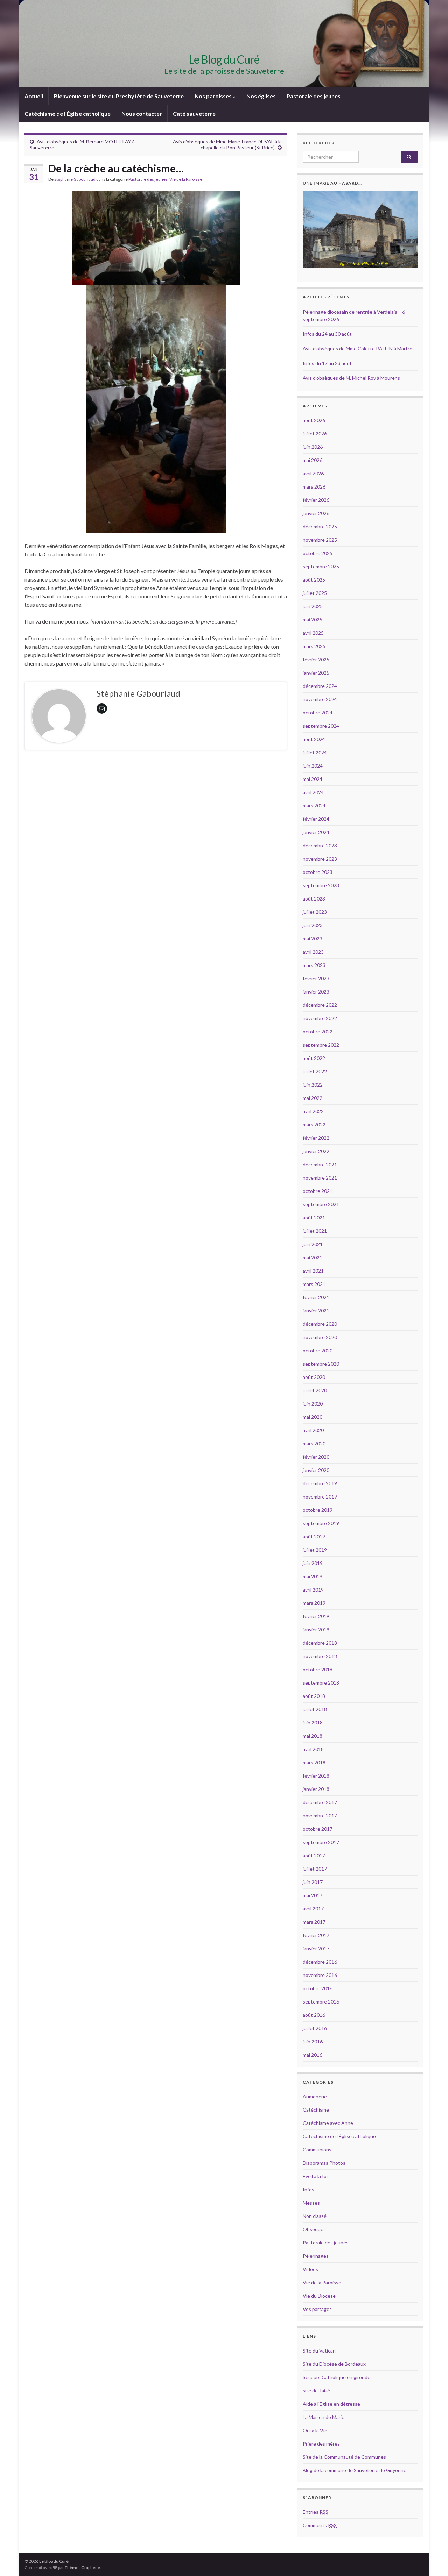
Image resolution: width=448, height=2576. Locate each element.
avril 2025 (313, 633)
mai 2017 (313, 1895)
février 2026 (316, 500)
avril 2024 (313, 792)
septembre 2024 (321, 726)
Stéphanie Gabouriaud (75, 179)
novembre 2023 (320, 859)
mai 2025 (313, 620)
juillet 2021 (315, 1231)
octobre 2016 (318, 1988)
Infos (309, 2189)
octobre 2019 (318, 1510)
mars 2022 (314, 1125)
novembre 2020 (320, 1337)
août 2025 (314, 580)
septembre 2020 (321, 1364)
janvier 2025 (316, 673)
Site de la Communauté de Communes (344, 2457)
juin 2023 (313, 925)
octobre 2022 (318, 1031)
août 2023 (314, 899)
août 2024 (314, 739)
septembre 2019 (321, 1523)
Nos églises (261, 96)
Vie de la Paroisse (186, 179)
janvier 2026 (316, 513)
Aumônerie (315, 2096)
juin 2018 (313, 1723)
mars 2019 (314, 1603)
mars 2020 (314, 1443)
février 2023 (316, 978)
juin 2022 (313, 1085)
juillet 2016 (315, 2028)
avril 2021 (313, 1271)
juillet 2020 (315, 1390)
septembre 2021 (321, 1204)
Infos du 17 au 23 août (327, 363)
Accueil (34, 96)
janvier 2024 (316, 832)
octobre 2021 (318, 1191)
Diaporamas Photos (324, 2163)
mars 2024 (314, 806)
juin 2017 (313, 1882)
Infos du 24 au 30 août (327, 334)
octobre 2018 (318, 1669)
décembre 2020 (320, 1324)
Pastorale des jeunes (314, 96)
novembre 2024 (320, 699)
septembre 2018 (321, 1683)
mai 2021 (313, 1257)
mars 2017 (314, 1922)
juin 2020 (313, 1404)
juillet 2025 (315, 593)
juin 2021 (313, 1244)
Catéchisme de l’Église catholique (68, 113)
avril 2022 (313, 1111)
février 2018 (316, 1776)
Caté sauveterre (194, 113)
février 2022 (316, 1138)
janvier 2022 (316, 1151)
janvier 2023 (316, 992)
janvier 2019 (316, 1629)
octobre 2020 (318, 1350)
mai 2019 (313, 1576)
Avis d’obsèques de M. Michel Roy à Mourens (351, 378)
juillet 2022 (315, 1071)
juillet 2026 (315, 433)
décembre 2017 (320, 1802)
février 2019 (316, 1616)
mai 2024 (313, 779)
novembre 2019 (320, 1497)
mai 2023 (313, 938)
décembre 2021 (320, 1164)
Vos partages (317, 2309)
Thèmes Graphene (82, 2567)
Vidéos (310, 2269)
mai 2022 (313, 1098)
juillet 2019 (315, 1550)
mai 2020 (313, 1417)
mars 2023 (314, 965)
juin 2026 (313, 447)
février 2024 (316, 819)
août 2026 (314, 420)
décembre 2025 (320, 526)
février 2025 (316, 659)
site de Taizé (316, 2390)
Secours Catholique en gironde (337, 2377)
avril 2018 (313, 1749)
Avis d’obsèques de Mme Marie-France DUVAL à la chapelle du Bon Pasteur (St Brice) (227, 144)
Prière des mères (321, 2444)
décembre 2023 (320, 845)
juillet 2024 (315, 752)
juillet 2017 (315, 1869)
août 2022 (314, 1058)
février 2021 (316, 1297)
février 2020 (316, 1457)
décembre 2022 (320, 1005)
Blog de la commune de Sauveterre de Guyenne (355, 2470)
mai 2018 (313, 1736)
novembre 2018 (320, 1656)
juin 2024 (313, 766)
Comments (320, 2525)
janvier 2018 (316, 1789)
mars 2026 (314, 487)
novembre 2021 (320, 1178)
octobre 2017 (318, 1829)
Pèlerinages (316, 2256)
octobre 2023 (318, 872)
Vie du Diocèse (319, 2296)
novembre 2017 (320, 1816)
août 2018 (314, 1696)
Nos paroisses (214, 96)
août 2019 (314, 1536)
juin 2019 (313, 1563)
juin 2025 (313, 606)
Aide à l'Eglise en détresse (331, 2404)
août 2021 (314, 1218)
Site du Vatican (319, 2351)
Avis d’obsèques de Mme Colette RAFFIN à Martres (359, 348)
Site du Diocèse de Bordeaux (334, 2364)
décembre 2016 (320, 1962)
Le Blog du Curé (224, 59)
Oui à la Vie (315, 2430)
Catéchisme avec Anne (328, 2123)
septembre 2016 (321, 2002)
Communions (317, 2150)
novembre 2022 (320, 1018)
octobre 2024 (318, 713)
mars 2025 (314, 646)
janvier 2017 (316, 1948)
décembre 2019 (320, 1483)
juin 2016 (313, 2041)
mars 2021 (314, 1284)
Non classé (315, 2216)
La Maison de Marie (324, 2417)
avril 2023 (313, 952)
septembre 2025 (321, 566)
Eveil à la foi (315, 2176)
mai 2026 (313, 460)
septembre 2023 (321, 885)
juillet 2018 (315, 1709)
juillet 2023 (315, 912)
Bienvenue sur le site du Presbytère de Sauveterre (119, 96)
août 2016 (314, 2015)
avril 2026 (313, 473)
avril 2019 (313, 1590)
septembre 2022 (321, 1045)
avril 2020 (313, 1430)
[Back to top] (432, 2560)
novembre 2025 (320, 540)
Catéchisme (316, 2110)
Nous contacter (142, 113)
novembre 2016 (320, 1975)
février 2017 (316, 1935)
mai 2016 (313, 2055)
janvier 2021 (316, 1311)
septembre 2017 (321, 1842)
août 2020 (314, 1377)
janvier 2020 (316, 1470)
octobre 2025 (318, 553)
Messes (311, 2203)
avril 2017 (313, 1909)
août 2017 (314, 1855)
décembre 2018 (320, 1643)
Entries (316, 2512)
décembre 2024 (320, 686)
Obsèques (314, 2229)
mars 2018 (314, 1762)
